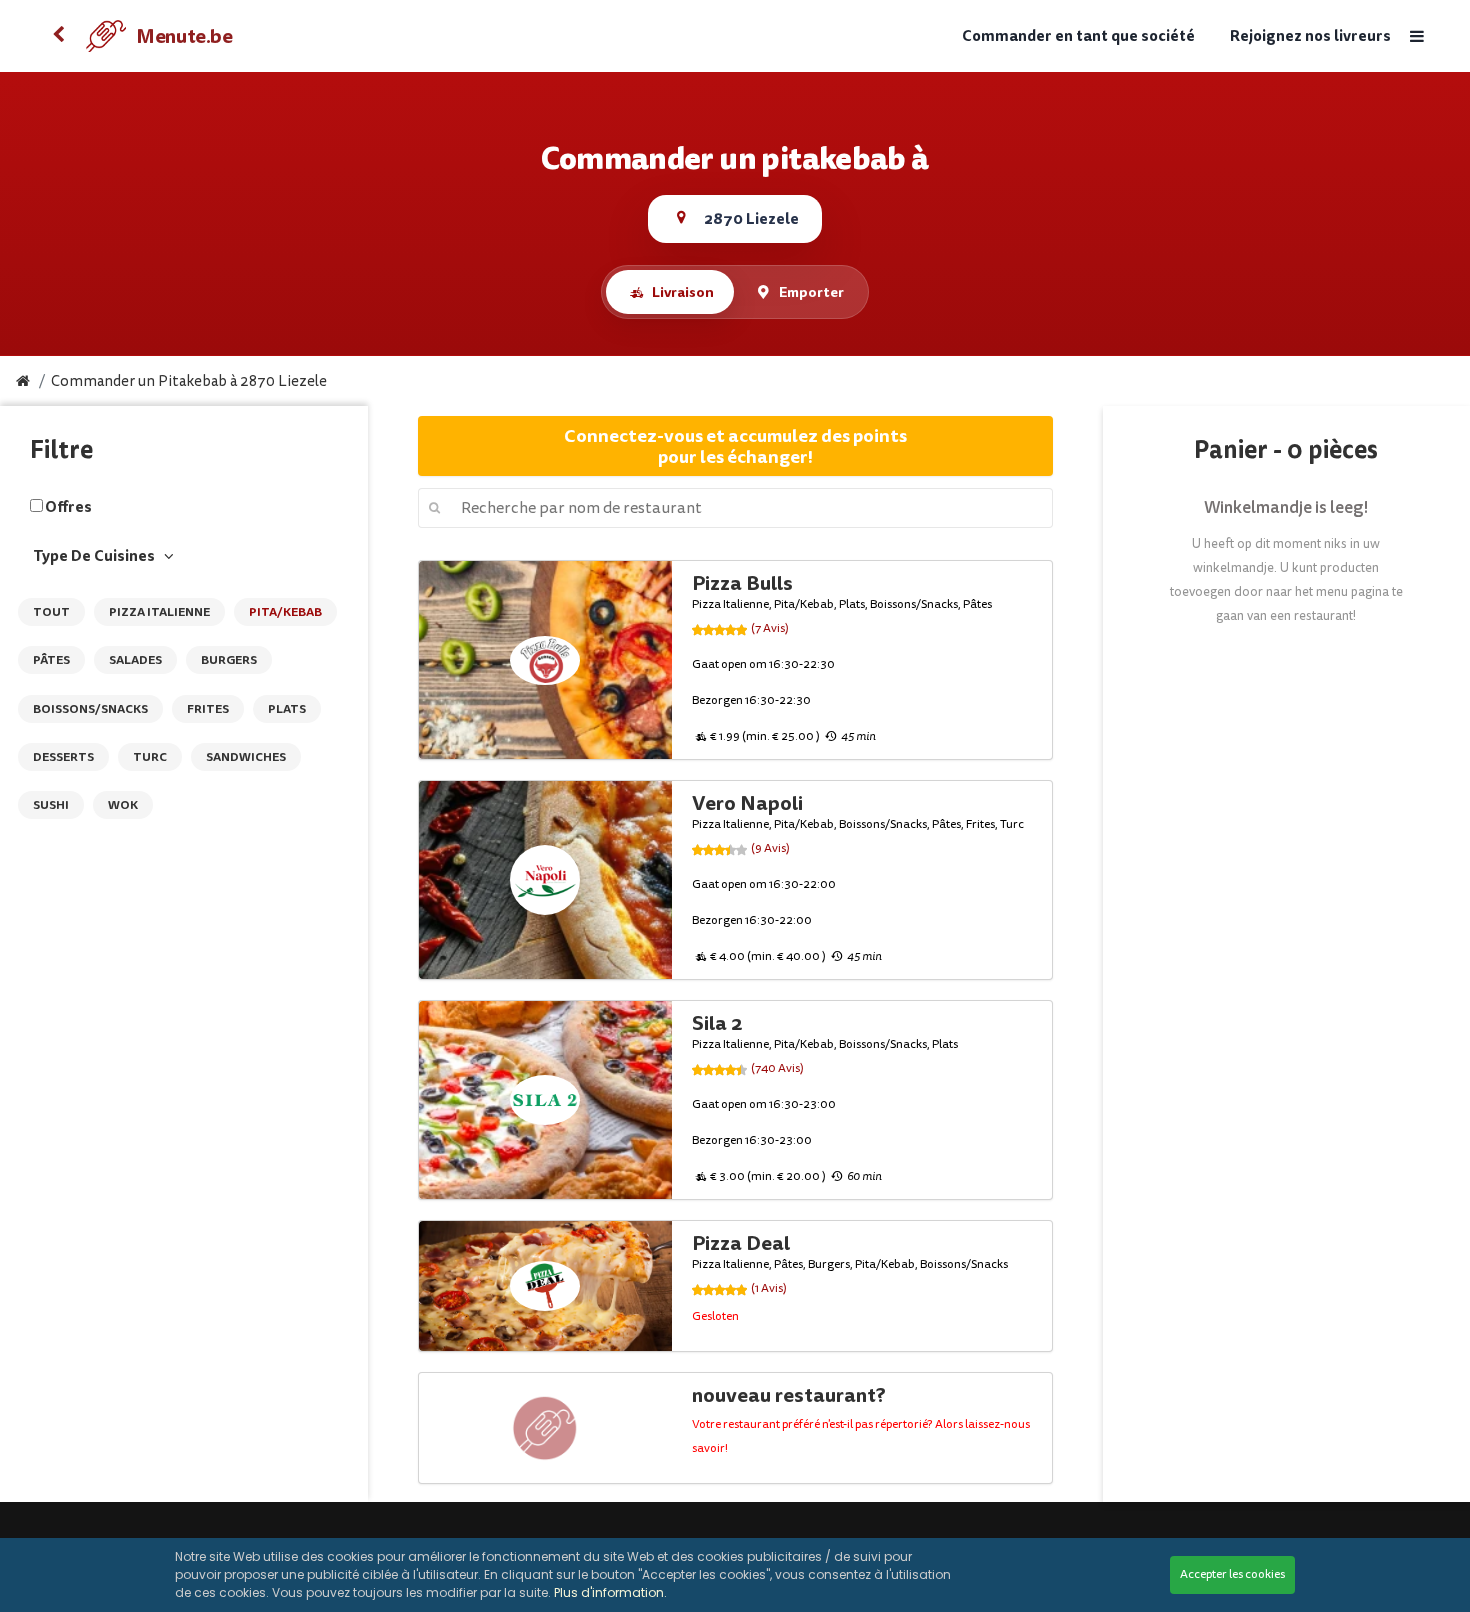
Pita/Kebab (285, 612)
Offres (68, 507)
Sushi (51, 805)
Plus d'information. (610, 1592)
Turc (150, 757)
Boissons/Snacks (90, 709)
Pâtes (51, 660)
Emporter (811, 292)
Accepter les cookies (1232, 1574)
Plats (287, 709)
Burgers (229, 660)
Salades (135, 660)
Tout (51, 612)
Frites (208, 709)
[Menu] (1416, 36)
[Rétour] (58, 36)
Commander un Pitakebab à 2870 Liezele (189, 381)
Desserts (63, 757)
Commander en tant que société (1078, 36)
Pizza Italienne (159, 612)
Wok (123, 805)
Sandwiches (246, 757)
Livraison (683, 292)
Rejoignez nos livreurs (1310, 36)
